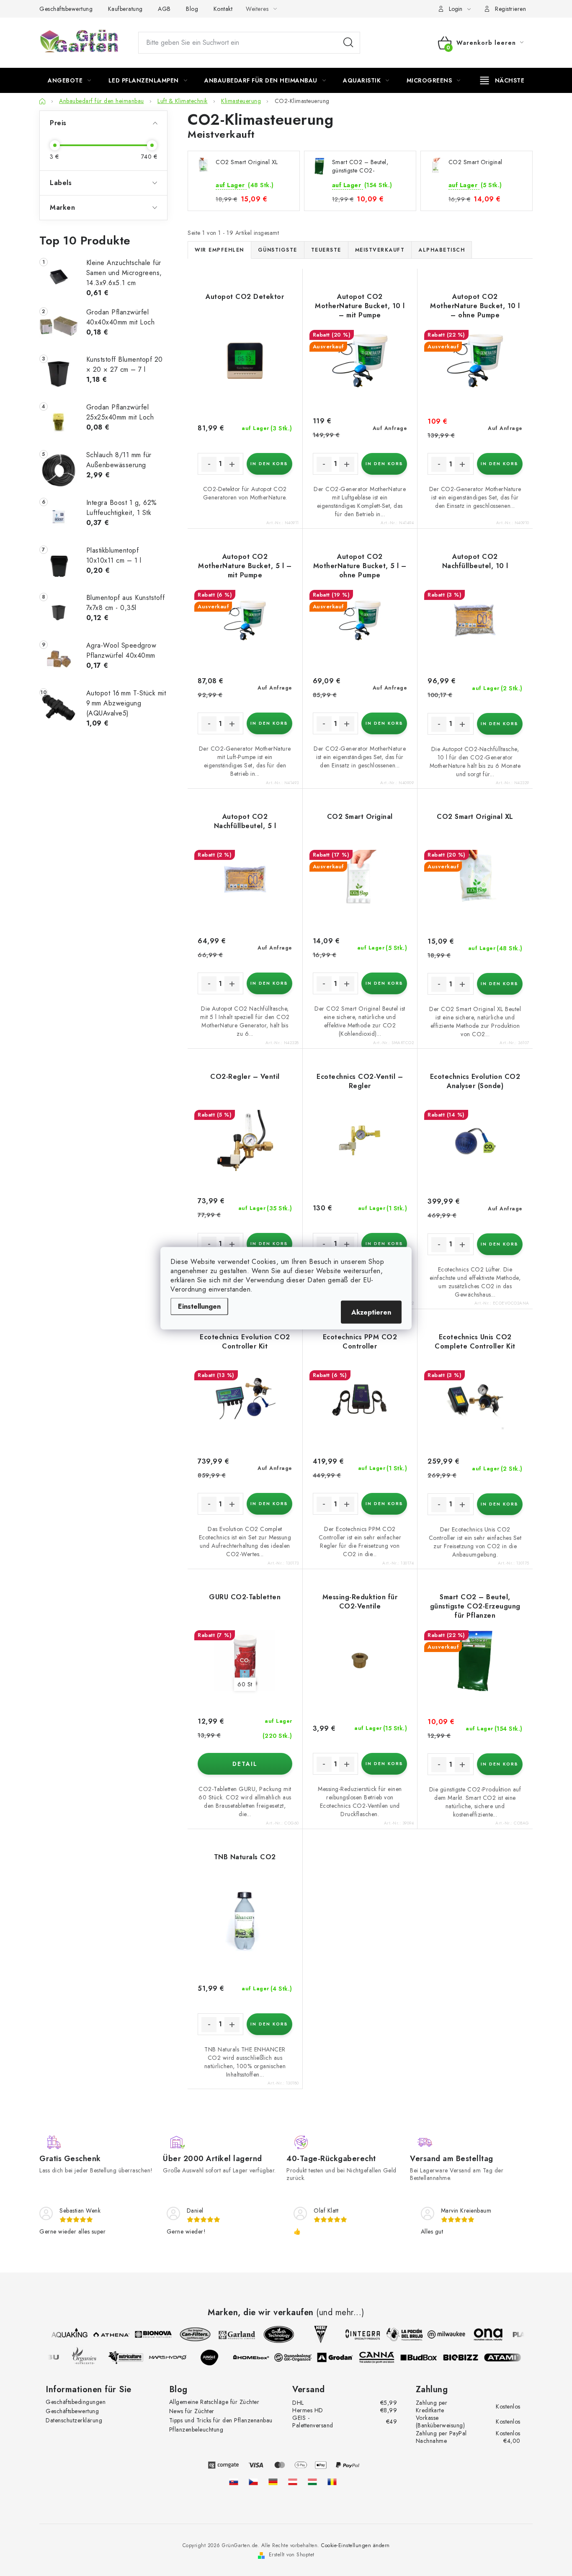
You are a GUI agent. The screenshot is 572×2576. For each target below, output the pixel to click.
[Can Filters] (188, 2334)
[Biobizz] (467, 2357)
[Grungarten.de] (273, 2482)
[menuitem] (70, 80)
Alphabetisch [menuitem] (442, 250)
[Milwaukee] (439, 2334)
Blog (192, 9)
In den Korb (269, 464)
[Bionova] (146, 2334)
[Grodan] (342, 2357)
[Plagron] (523, 2334)
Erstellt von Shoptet (292, 2555)
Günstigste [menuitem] (278, 250)
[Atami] (509, 2357)
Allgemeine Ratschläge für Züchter (214, 2402)
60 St (245, 1684)
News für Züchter (192, 2411)
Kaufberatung (125, 9)
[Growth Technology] (272, 2334)
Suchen (348, 43)
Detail (245, 1764)
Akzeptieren (371, 1312)
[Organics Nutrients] (90, 2357)
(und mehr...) (340, 2313)
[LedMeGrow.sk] (234, 2482)
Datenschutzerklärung (74, 2420)
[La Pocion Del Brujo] (397, 2334)
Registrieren (510, 9)
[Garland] (230, 2334)
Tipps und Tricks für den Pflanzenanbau (221, 2420)
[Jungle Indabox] (216, 2357)
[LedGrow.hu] (312, 2482)
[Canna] (384, 2357)
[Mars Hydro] (174, 2357)
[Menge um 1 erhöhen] (232, 464)
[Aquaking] (62, 2334)
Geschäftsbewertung (66, 9)
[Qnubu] (49, 2357)
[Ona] (481, 2334)
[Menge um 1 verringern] (209, 464)
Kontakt (223, 9)
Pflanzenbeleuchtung (196, 2429)
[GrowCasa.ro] (332, 2482)
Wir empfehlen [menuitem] (219, 250)
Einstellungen (199, 1306)
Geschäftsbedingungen (76, 2402)
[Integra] (356, 2334)
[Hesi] (314, 2334)
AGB (164, 9)
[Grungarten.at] (293, 2482)
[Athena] (104, 2334)
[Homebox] (258, 2357)
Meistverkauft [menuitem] (380, 250)
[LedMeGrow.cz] (253, 2482)
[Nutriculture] (132, 2357)
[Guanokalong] (300, 2357)
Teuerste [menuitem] (326, 250)
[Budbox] (425, 2357)
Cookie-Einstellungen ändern (356, 2545)
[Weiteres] (502, 80)
